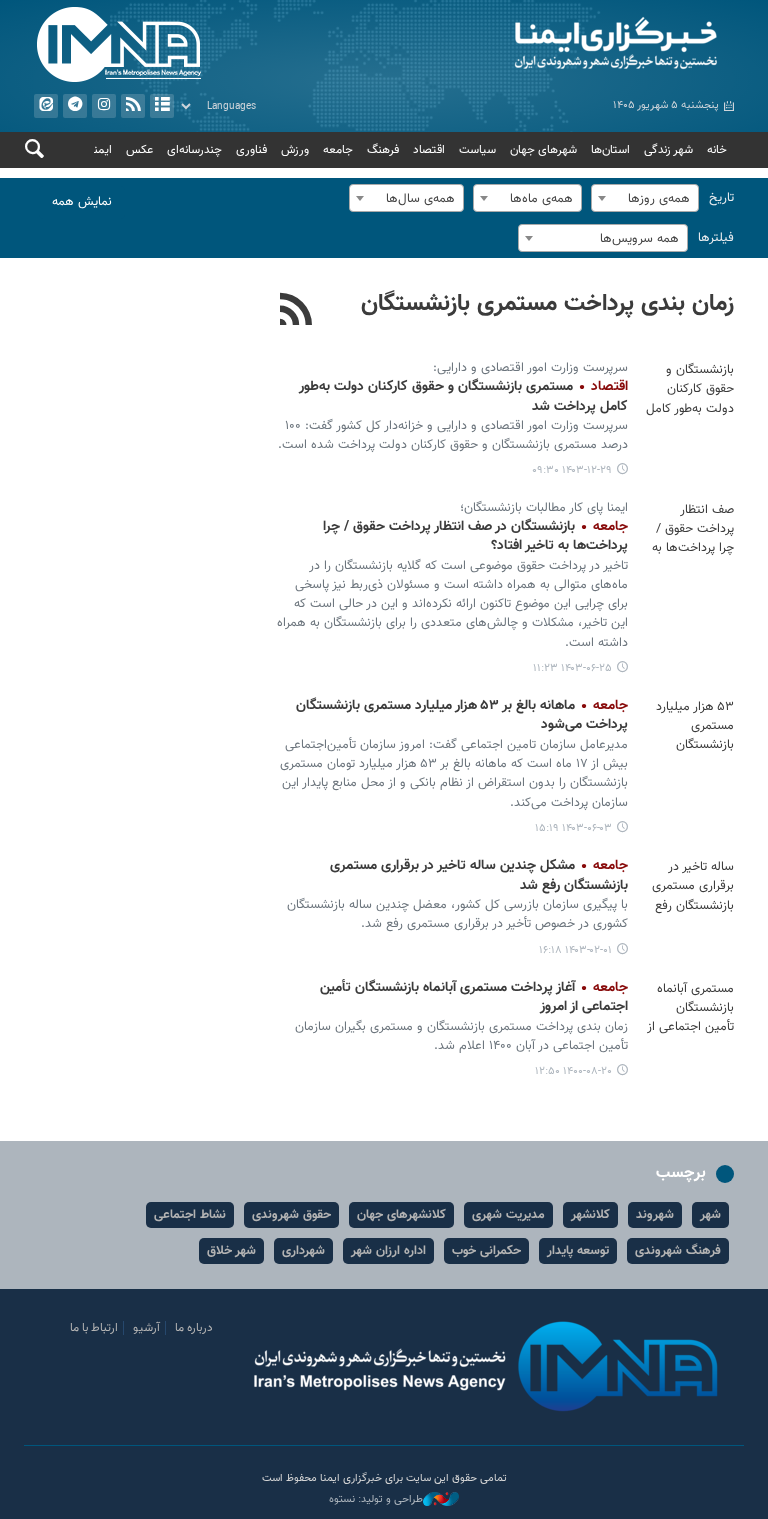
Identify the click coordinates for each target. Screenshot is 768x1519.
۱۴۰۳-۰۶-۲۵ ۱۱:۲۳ (572, 668)
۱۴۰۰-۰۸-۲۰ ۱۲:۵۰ (573, 1071)
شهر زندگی (668, 150)
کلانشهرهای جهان (401, 1215)
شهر (710, 1215)
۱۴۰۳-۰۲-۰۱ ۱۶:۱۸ (575, 950)
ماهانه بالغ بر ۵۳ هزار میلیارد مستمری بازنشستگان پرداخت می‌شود (462, 716)
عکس (139, 150)
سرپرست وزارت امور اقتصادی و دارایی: (530, 368)
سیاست (477, 150)
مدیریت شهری (508, 1215)
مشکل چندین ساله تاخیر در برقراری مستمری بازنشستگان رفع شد (479, 876)
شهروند (655, 1215)
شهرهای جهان (543, 150)
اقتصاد (429, 150)
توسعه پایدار (578, 1251)
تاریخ (721, 198)
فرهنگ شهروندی (678, 1251)
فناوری (251, 150)
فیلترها (716, 238)
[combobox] (645, 198)
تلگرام (75, 106)
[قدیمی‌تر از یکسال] (689, 390)
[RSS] (296, 312)
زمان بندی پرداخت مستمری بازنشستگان (547, 304)
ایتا (46, 106)
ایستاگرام (104, 106)
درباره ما (194, 1328)
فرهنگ (383, 150)
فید (133, 106)
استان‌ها (610, 150)
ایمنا (564, 45)
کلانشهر (590, 1215)
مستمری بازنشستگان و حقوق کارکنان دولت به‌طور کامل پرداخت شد (463, 397)
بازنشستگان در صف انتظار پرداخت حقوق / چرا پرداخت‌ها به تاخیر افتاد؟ (475, 537)
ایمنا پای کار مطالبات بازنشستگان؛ (544, 508)
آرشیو (162, 106)
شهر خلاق (231, 1251)
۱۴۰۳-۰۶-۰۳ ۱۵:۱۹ (573, 828)
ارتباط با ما (94, 1328)
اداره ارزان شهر (388, 1251)
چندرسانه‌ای (194, 150)
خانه (717, 150)
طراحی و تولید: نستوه (376, 1500)
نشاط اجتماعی (190, 1215)
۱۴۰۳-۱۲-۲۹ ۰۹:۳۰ (572, 470)
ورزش (295, 150)
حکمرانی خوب (486, 1251)
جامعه (338, 150)
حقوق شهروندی (291, 1215)
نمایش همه (82, 202)
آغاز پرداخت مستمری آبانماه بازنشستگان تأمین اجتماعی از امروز (474, 998)
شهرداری (303, 1251)
